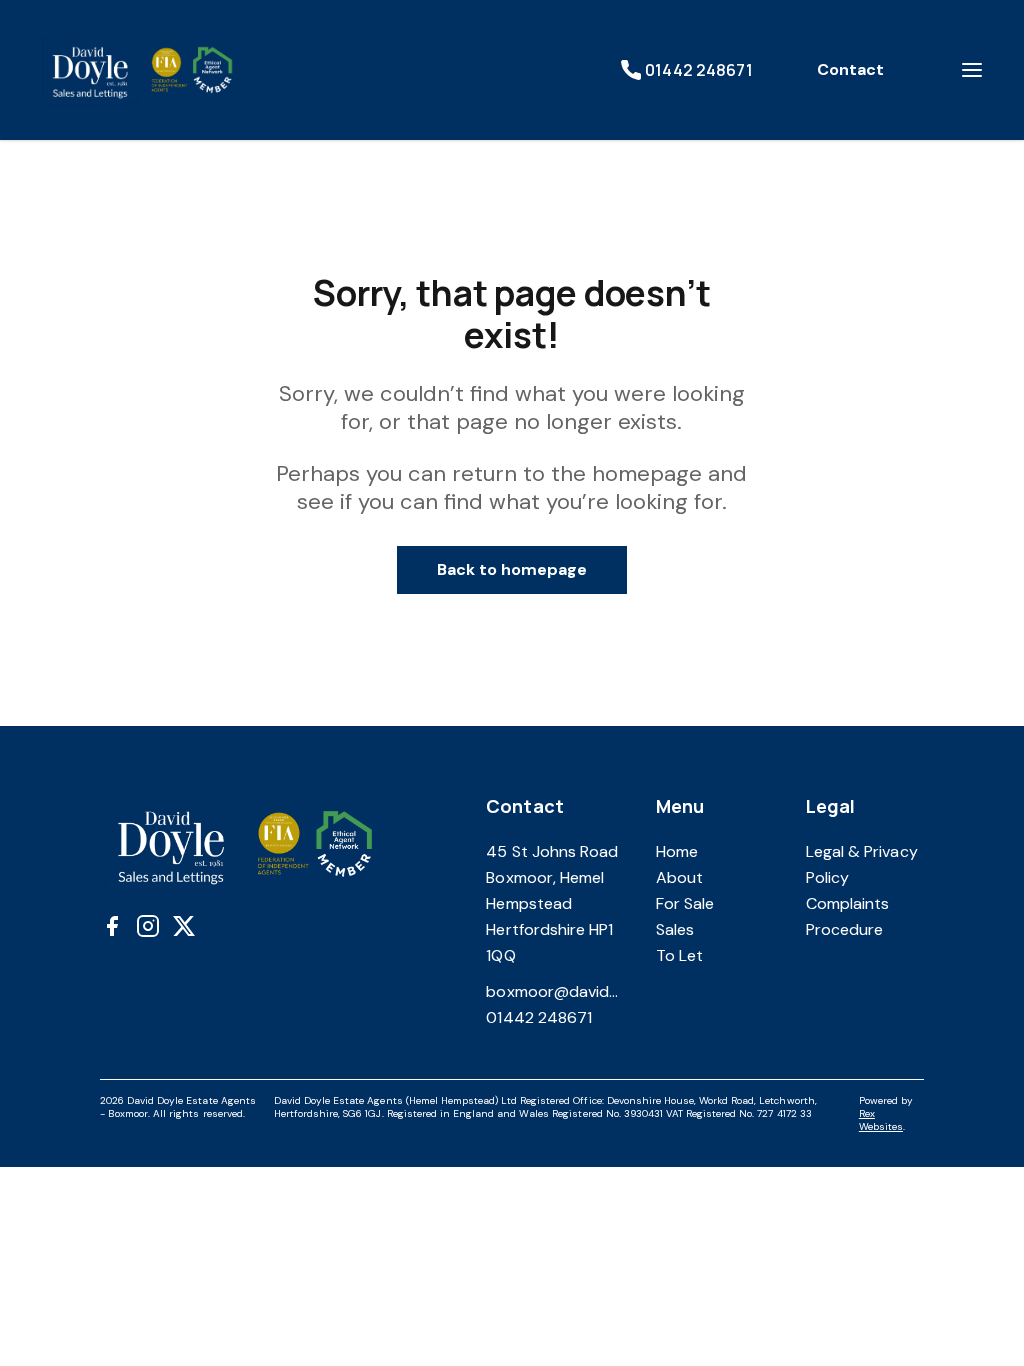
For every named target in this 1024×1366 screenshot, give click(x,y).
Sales (675, 929)
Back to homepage (512, 569)
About (679, 877)
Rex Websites (881, 1120)
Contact (850, 69)
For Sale (685, 903)
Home (677, 851)
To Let (679, 955)
